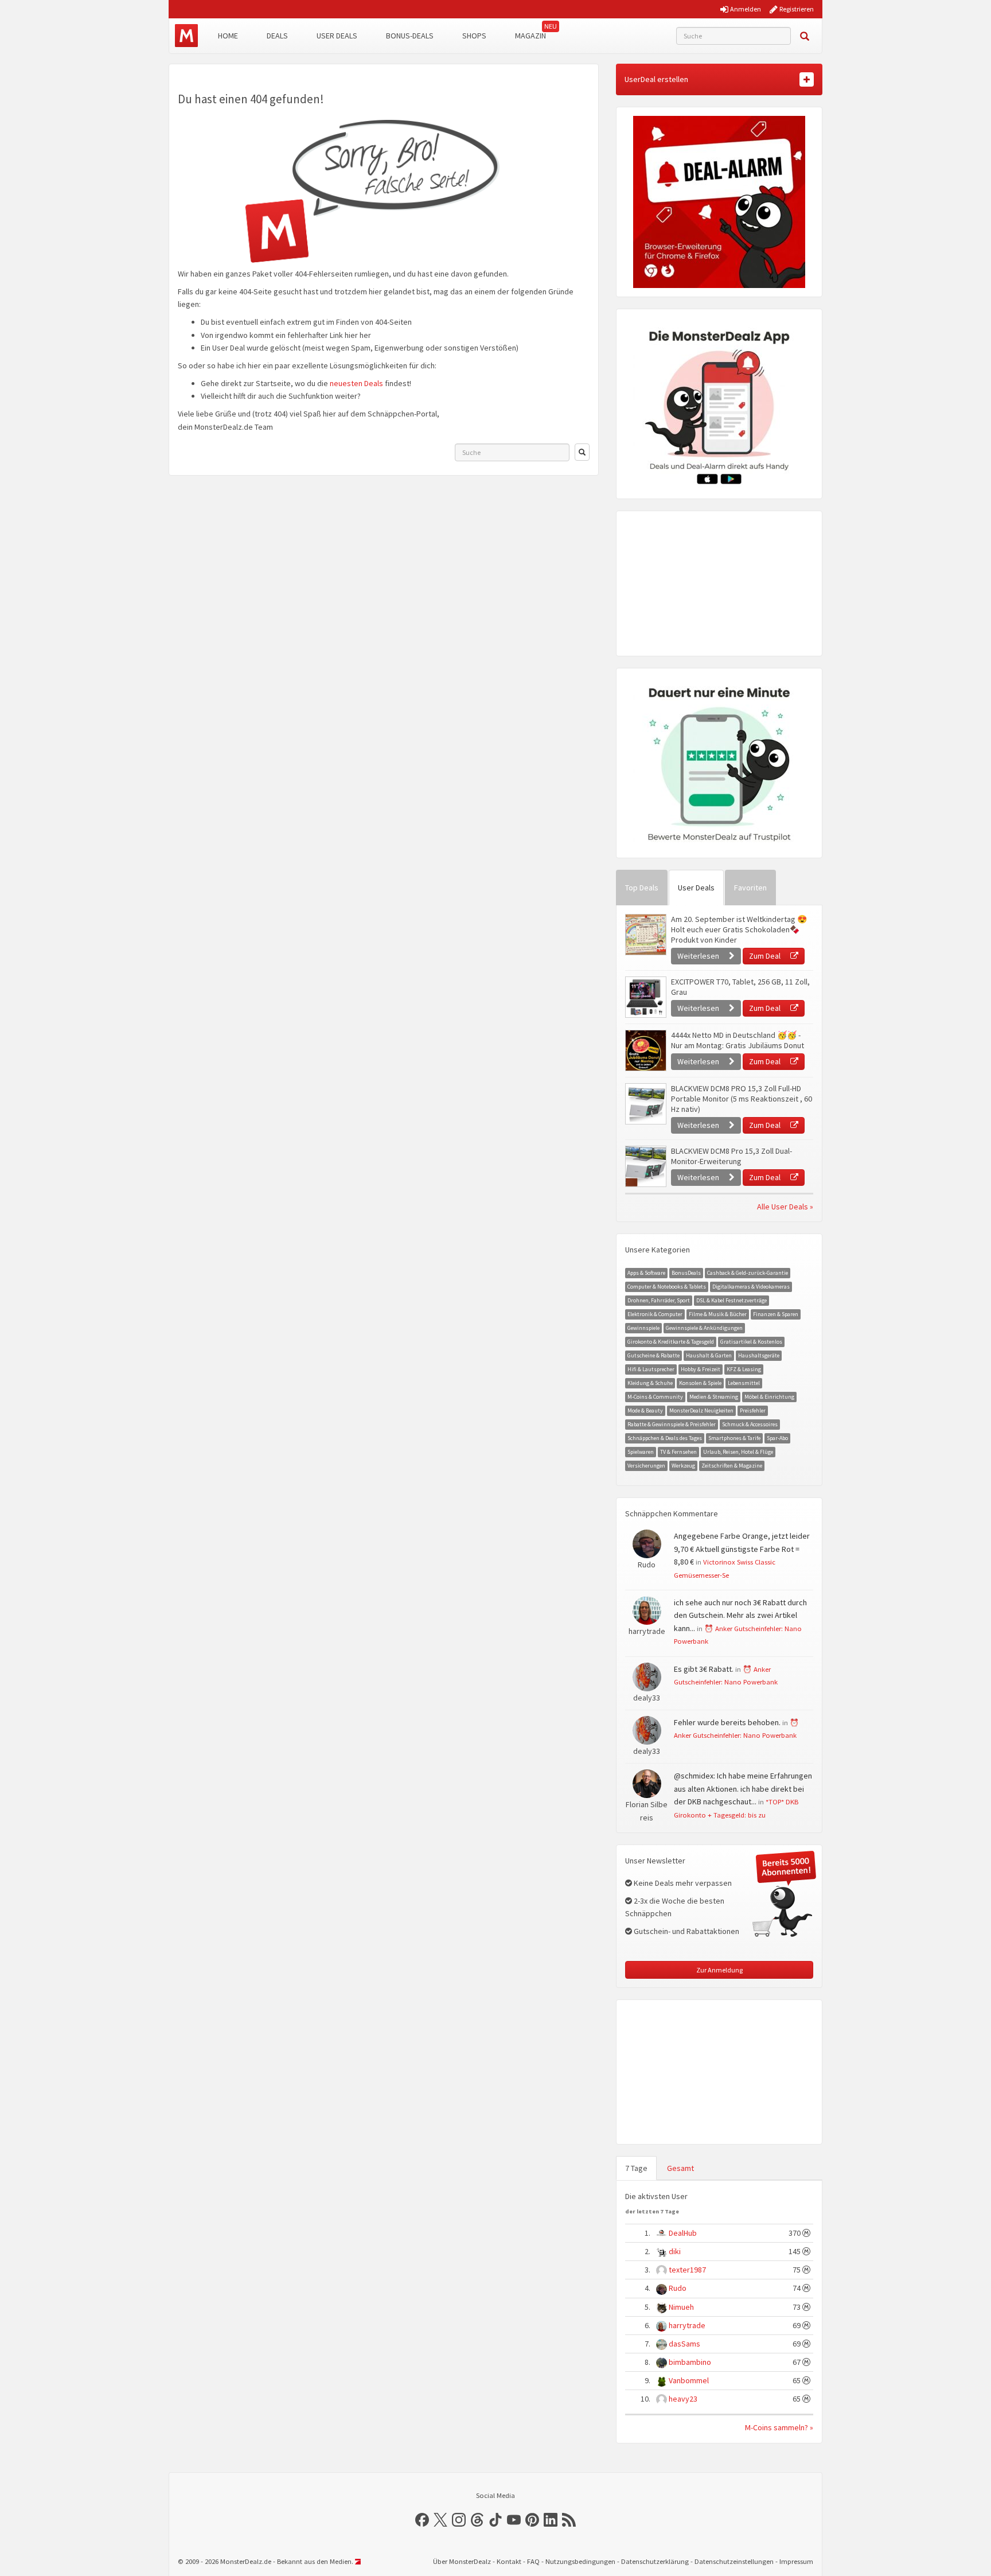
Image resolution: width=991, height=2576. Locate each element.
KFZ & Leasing (744, 1369)
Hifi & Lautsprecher (651, 1369)
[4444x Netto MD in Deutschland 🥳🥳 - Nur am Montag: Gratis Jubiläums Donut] (645, 1050)
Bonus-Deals (410, 36)
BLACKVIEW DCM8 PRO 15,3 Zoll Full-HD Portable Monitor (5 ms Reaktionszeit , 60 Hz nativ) (742, 1099)
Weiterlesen (699, 956)
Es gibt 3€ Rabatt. (704, 1669)
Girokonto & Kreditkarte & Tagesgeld (671, 1342)
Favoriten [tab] (750, 888)
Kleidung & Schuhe (650, 1383)
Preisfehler (753, 1410)
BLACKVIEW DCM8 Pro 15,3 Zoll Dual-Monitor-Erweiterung (731, 1156)
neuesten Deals (356, 383)
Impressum (796, 2561)
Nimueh (681, 2307)
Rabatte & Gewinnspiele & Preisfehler (672, 1424)
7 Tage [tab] (636, 2168)
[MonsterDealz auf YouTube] (514, 2520)
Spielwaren (641, 1452)
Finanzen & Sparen (776, 1314)
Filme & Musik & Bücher (718, 1314)
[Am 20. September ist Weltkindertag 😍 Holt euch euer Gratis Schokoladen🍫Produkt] (645, 935)
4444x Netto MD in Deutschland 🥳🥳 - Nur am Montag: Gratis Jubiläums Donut (738, 1040)
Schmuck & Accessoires (750, 1424)
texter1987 (687, 2270)
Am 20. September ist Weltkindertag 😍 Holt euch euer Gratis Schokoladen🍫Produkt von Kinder (739, 929)
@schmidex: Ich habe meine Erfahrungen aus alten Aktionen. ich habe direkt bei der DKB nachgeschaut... (743, 1789)
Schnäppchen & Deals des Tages (665, 1438)
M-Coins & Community (655, 1397)
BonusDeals (686, 1273)
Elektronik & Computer (655, 1314)
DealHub (683, 2233)
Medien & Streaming (714, 1397)
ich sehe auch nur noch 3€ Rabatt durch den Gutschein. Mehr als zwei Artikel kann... (740, 1615)
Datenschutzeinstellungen (734, 2561)
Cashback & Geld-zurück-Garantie (748, 1273)
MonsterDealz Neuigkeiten (701, 1410)
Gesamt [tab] (680, 2168)
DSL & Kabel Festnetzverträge (731, 1300)
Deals (277, 36)
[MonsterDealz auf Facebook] (422, 2520)
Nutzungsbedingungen (580, 2561)
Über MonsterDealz (462, 2561)
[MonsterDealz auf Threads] (477, 2520)
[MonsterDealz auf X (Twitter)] (440, 2520)
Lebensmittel (744, 1383)
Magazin (530, 36)
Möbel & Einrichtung (769, 1397)
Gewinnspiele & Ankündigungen (704, 1328)
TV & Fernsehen (678, 1452)
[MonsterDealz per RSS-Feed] (569, 2520)
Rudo (678, 2288)
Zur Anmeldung (719, 1970)
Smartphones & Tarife (734, 1438)
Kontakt (509, 2561)
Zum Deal (766, 956)
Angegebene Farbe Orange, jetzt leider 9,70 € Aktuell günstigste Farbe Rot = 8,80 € (742, 1549)
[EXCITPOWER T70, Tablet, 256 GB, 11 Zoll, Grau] (645, 997)
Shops (474, 36)
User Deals (337, 36)
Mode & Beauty (645, 1410)
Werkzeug (683, 1466)
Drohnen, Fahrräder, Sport (659, 1300)
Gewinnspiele (643, 1328)
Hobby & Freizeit (701, 1369)
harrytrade (687, 2325)
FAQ (533, 2561)
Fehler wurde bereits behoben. (727, 1722)
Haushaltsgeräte (759, 1355)
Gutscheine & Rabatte (653, 1355)
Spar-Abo (777, 1438)
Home (228, 36)
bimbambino (690, 2362)
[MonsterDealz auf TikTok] (495, 2520)
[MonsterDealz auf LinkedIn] (551, 2520)
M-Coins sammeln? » (779, 2427)
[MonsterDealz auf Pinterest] (532, 2520)
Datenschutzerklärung (655, 2561)
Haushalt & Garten (709, 1355)
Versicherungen (646, 1466)
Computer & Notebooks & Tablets (667, 1287)
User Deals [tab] (696, 888)
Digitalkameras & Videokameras (751, 1287)
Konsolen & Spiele (700, 1383)
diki (675, 2251)
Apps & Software (646, 1273)
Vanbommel (689, 2380)
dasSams (684, 2344)
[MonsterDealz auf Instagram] (459, 2520)
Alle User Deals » (785, 1207)
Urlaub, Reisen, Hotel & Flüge (738, 1452)
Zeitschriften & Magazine (732, 1466)
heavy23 (683, 2399)
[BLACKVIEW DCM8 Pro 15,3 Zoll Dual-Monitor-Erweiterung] (645, 1166)
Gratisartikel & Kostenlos (751, 1342)
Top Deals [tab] (642, 888)
